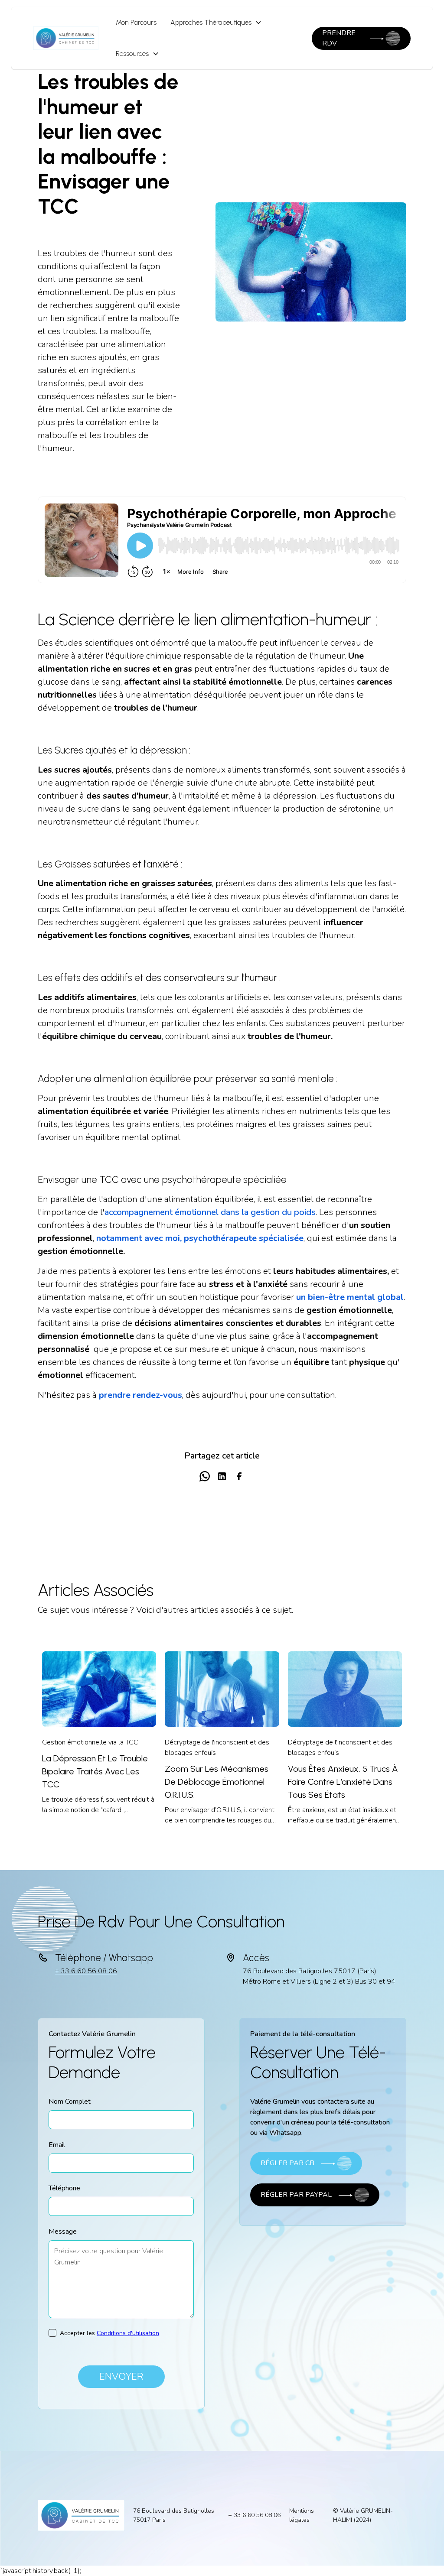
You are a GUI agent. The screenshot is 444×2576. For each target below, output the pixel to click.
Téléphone (64, 2188)
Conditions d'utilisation (128, 2333)
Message (63, 2232)
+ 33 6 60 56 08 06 (86, 1971)
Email (57, 2145)
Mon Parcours (136, 22)
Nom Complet (70, 2102)
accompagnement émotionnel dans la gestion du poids (210, 1212)
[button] (216, 23)
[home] (66, 38)
